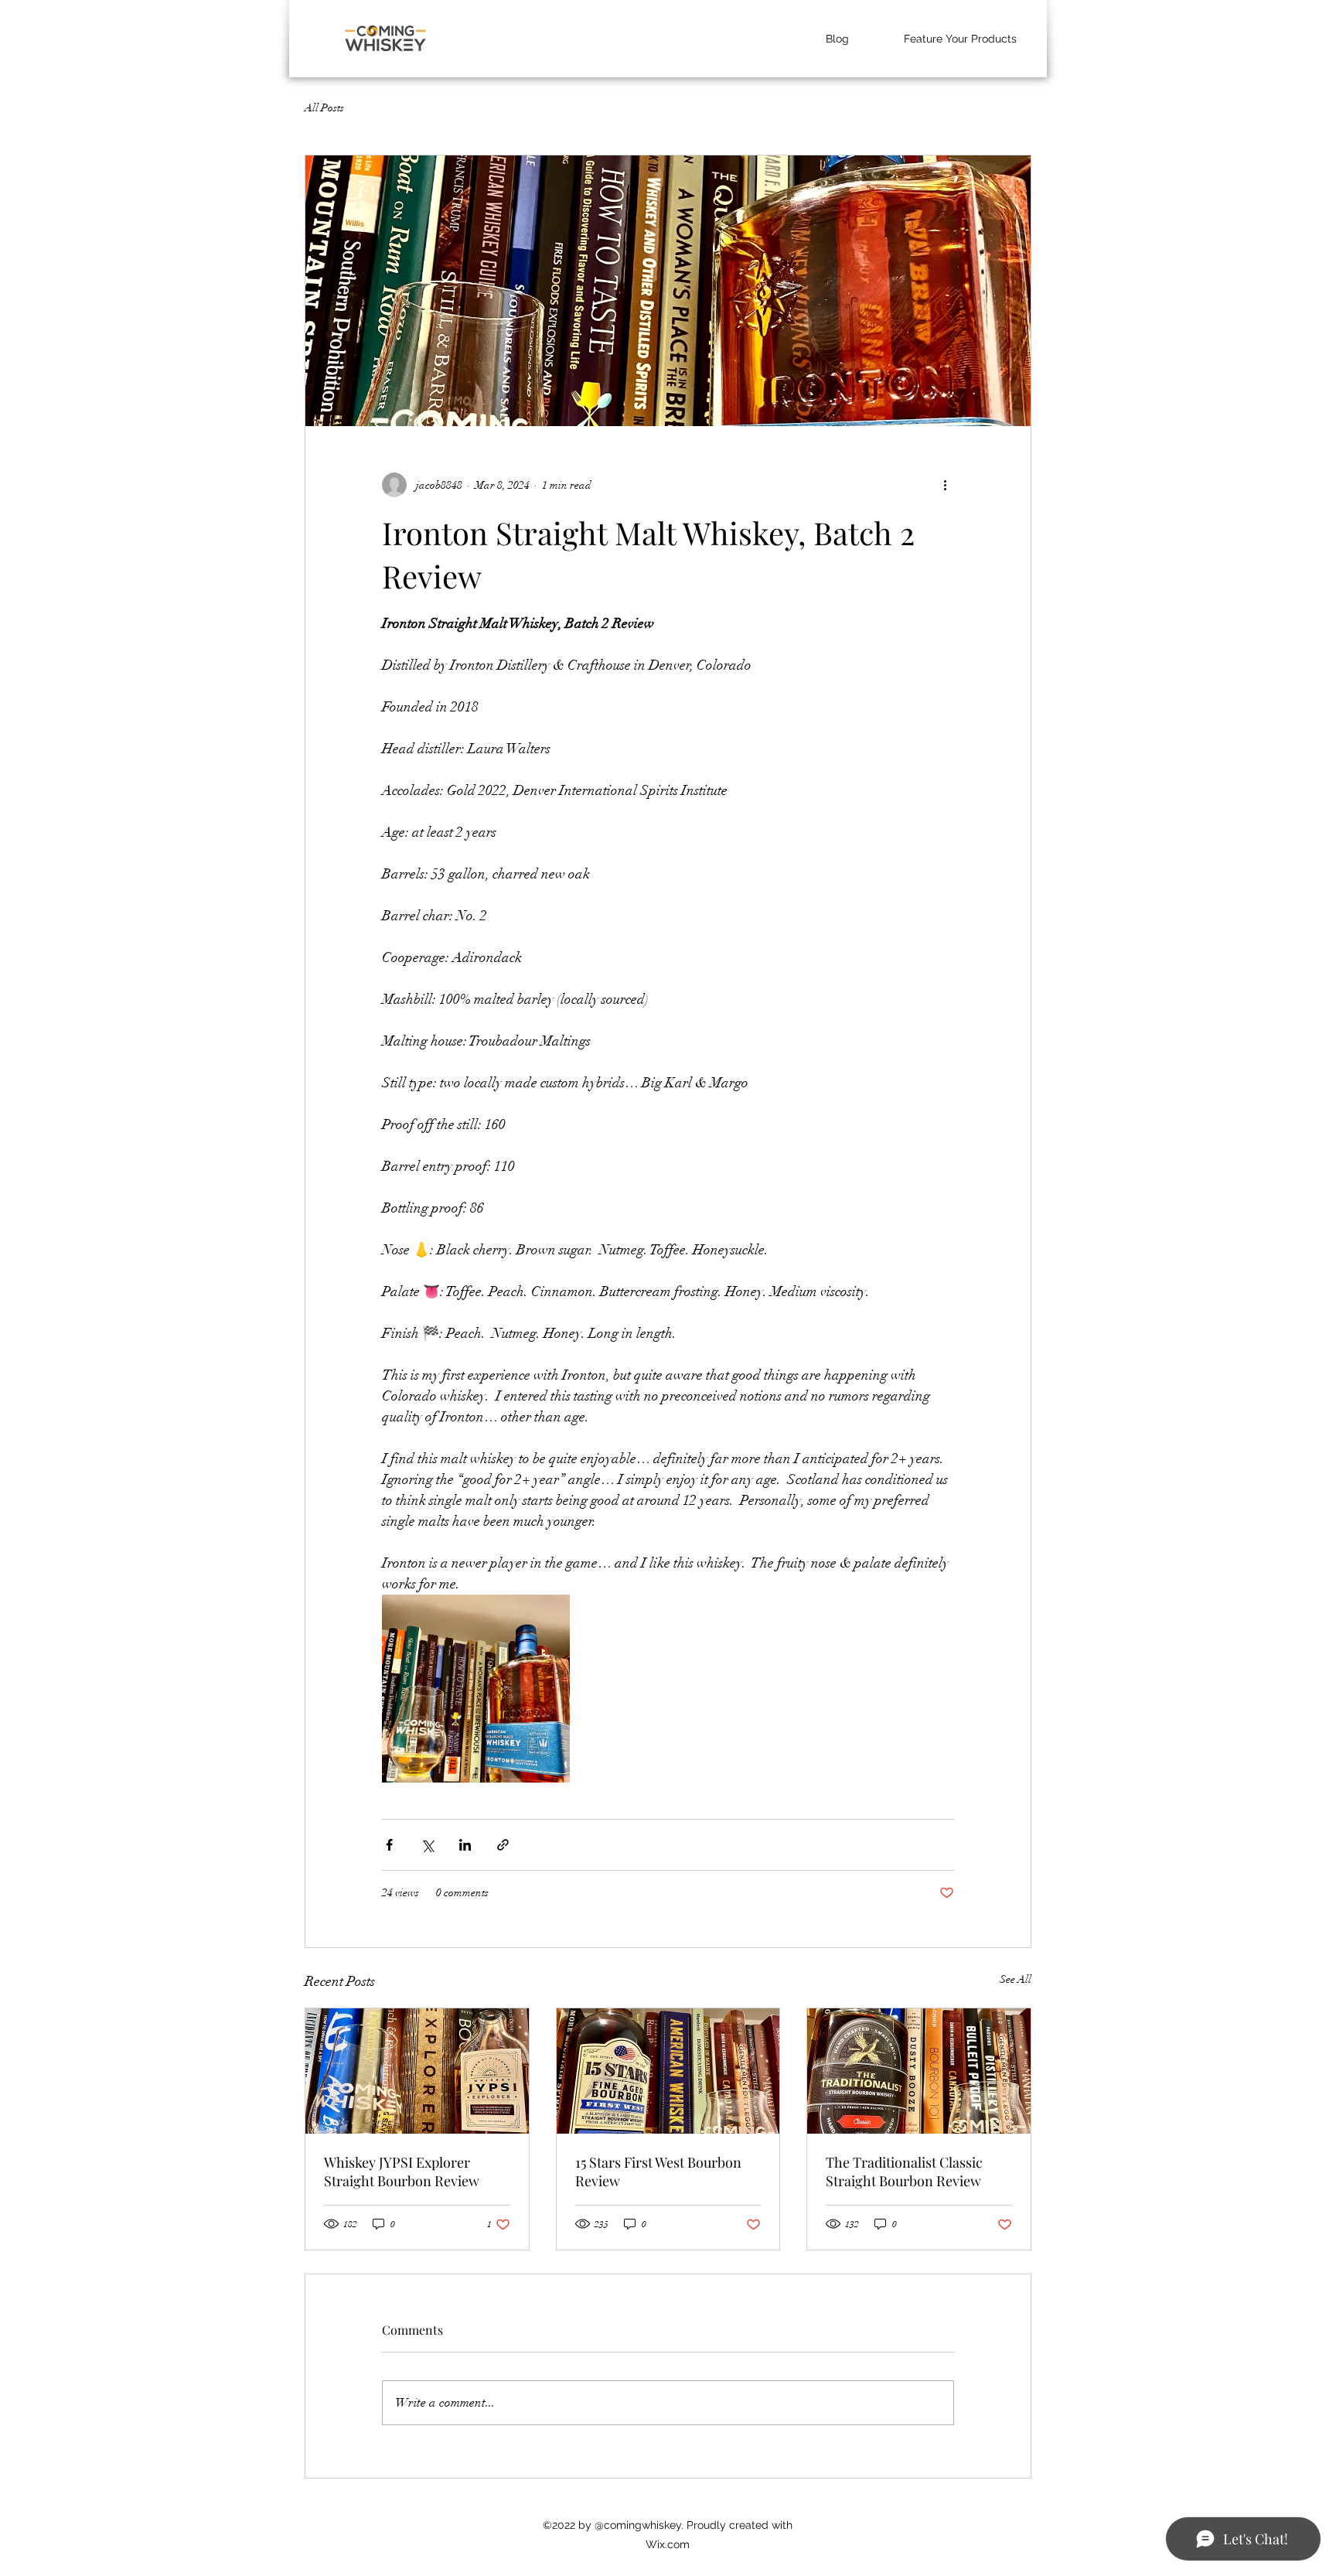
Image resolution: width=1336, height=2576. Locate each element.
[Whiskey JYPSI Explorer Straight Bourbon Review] (417, 2071)
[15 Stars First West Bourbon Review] (668, 2071)
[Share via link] (503, 1845)
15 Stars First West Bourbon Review (658, 2172)
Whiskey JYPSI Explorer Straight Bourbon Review (402, 2172)
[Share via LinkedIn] (465, 1845)
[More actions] (945, 485)
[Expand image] (476, 1689)
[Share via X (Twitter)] (427, 1845)
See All (1016, 1979)
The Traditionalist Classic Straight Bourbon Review (904, 2172)
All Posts (324, 108)
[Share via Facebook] (389, 1845)
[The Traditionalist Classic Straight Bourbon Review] (919, 2071)
